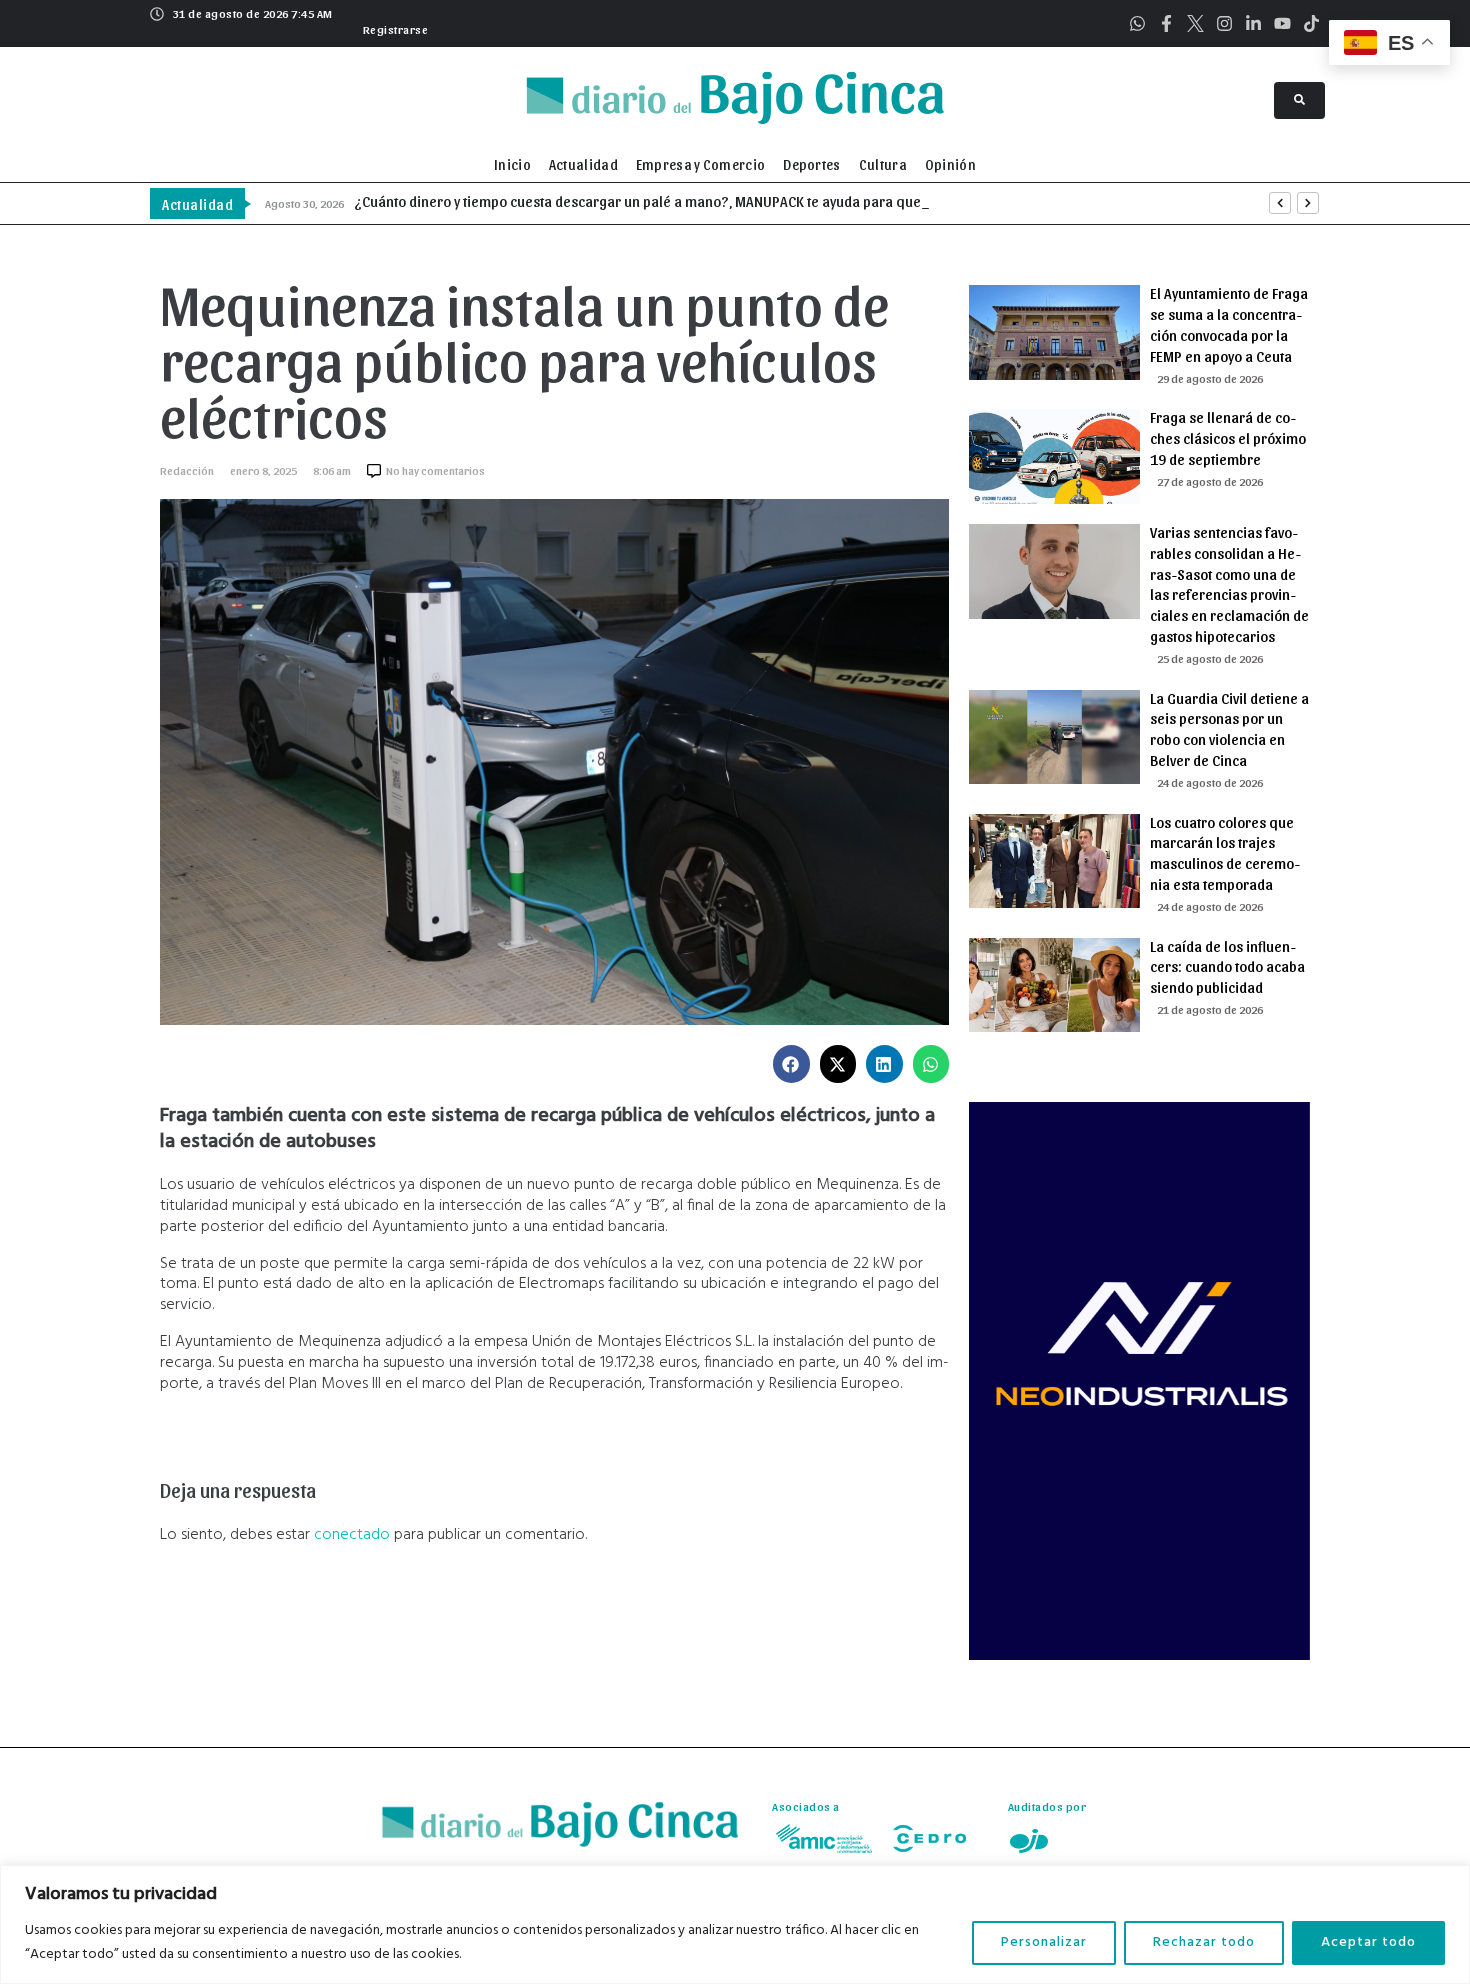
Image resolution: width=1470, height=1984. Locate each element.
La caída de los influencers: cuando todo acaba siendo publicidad (1227, 967)
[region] (735, 1924)
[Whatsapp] (1137, 23)
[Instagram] (1224, 23)
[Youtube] (1282, 23)
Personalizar (1044, 1942)
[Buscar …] (1299, 100)
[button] (393, 27)
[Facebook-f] (1166, 23)
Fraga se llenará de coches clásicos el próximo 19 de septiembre (1228, 438)
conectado (352, 1535)
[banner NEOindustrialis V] (1139, 1656)
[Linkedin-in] (1253, 23)
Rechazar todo (1204, 1942)
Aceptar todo (1368, 1942)
